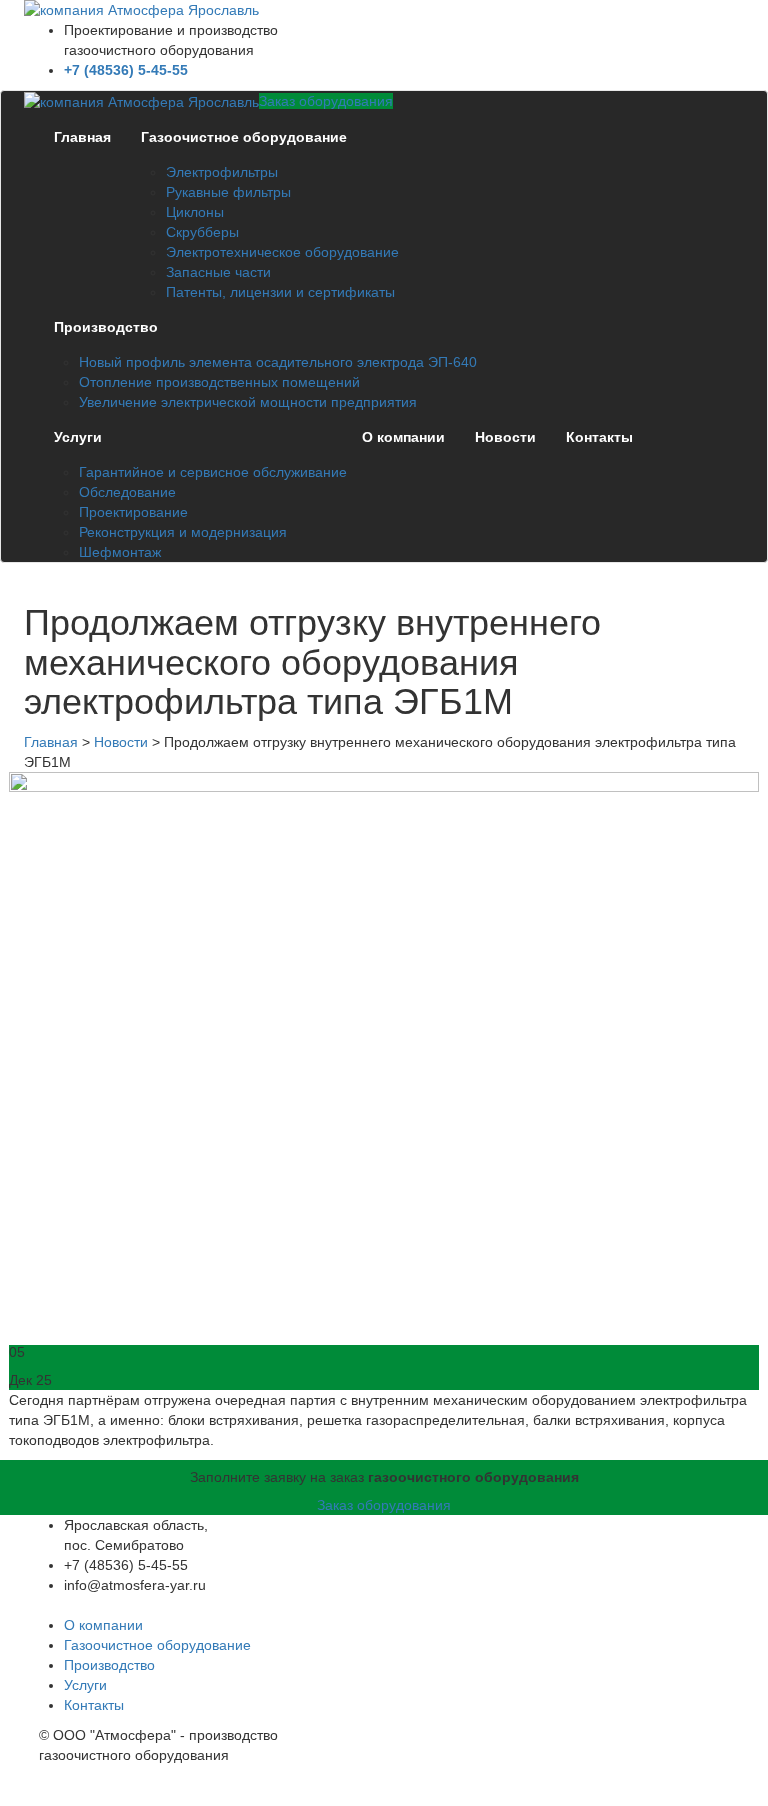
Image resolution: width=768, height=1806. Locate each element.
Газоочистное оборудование (244, 137)
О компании (403, 437)
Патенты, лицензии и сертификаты (280, 292)
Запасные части (218, 272)
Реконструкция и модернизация (183, 532)
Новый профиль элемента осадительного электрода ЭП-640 (278, 362)
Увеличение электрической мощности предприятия (248, 402)
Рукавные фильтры (228, 192)
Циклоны (195, 212)
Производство (106, 327)
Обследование (127, 492)
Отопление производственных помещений (219, 382)
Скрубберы (202, 232)
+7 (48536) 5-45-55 (126, 70)
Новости (505, 437)
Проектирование (133, 512)
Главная (82, 137)
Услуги (78, 437)
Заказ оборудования (326, 101)
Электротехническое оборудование (282, 252)
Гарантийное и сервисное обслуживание (213, 472)
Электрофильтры (222, 172)
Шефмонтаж (120, 552)
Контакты (599, 437)
